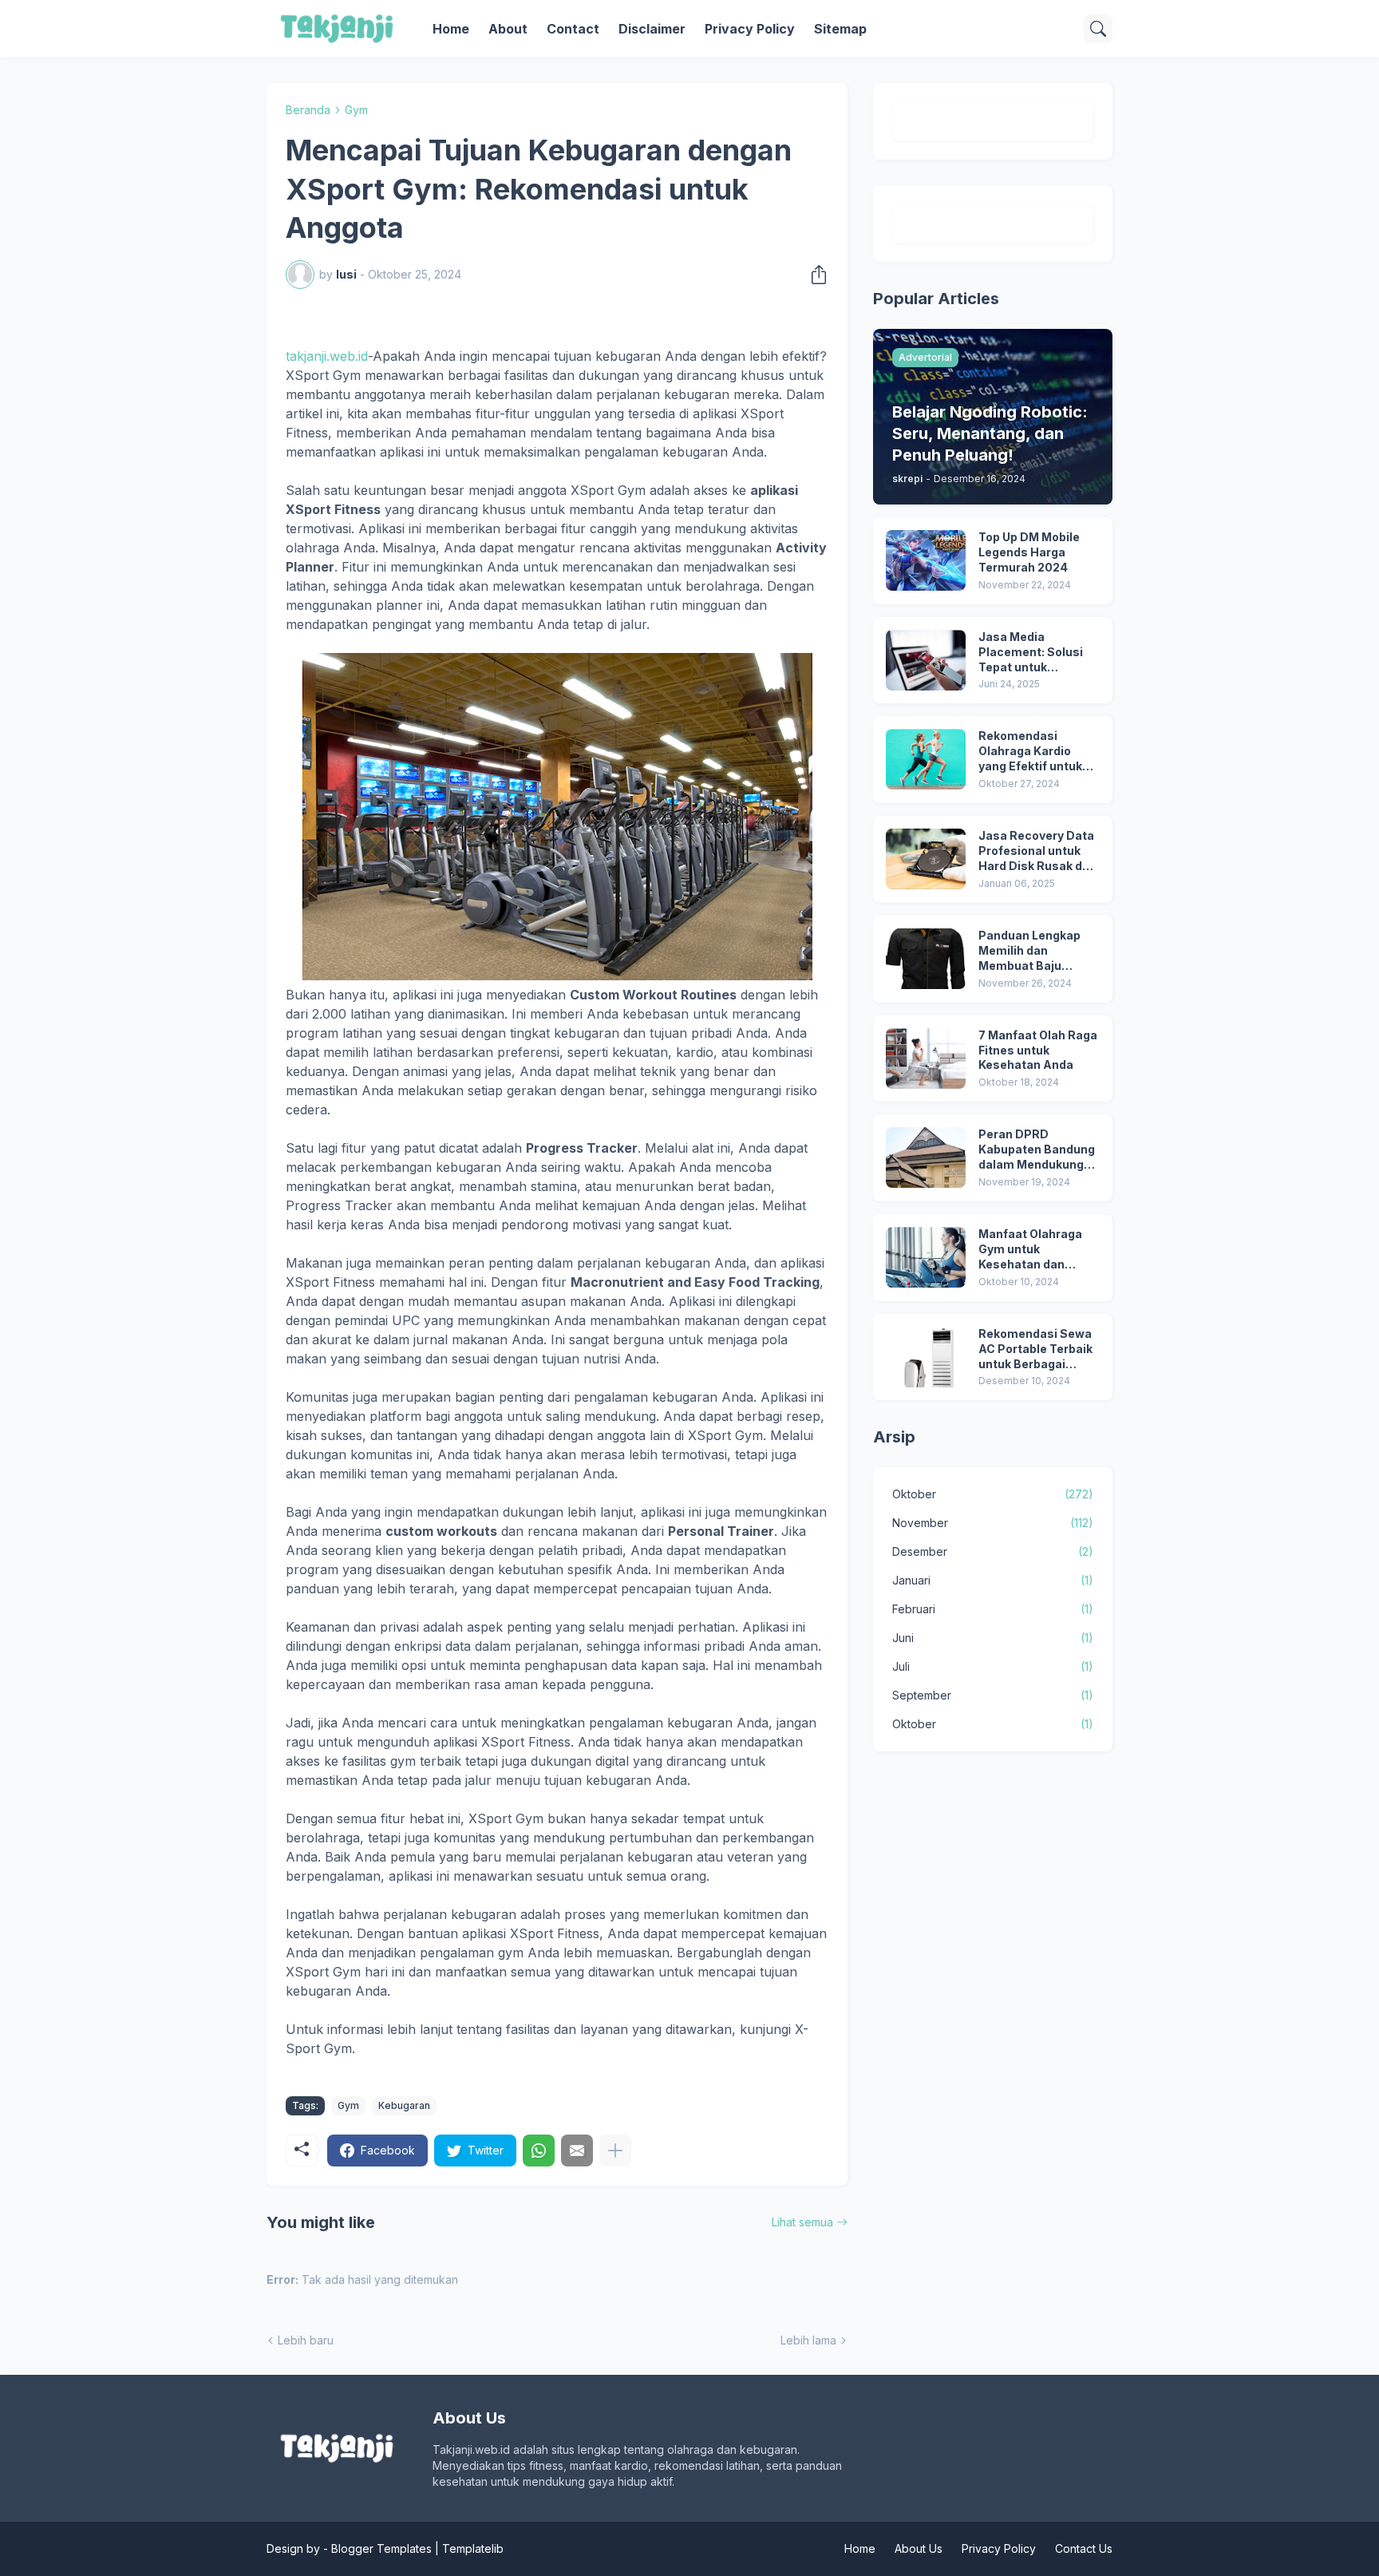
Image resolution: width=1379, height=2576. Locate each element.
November (993, 1523)
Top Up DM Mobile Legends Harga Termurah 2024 (1029, 552)
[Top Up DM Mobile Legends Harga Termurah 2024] (926, 560)
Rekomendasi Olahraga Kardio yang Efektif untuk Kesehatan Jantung (1035, 752)
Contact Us (1084, 2548)
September (993, 1695)
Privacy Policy (750, 29)
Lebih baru (306, 2340)
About (508, 29)
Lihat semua (802, 2222)
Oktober (993, 1494)
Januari (993, 1580)
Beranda (308, 110)
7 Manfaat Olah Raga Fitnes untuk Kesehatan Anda (1038, 1050)
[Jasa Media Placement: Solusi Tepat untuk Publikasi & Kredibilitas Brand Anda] (926, 660)
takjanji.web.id (327, 356)
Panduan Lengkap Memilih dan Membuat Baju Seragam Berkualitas (1039, 951)
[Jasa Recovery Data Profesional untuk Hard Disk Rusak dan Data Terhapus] (926, 859)
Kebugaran (404, 2105)
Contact (573, 29)
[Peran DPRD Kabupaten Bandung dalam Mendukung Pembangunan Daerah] (926, 1157)
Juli (993, 1666)
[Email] (577, 2151)
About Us (919, 2548)
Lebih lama (808, 2340)
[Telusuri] (1098, 29)
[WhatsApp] (539, 2151)
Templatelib (473, 2548)
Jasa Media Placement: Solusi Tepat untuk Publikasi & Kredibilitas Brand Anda (1031, 653)
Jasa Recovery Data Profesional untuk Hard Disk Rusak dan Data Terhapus (1037, 851)
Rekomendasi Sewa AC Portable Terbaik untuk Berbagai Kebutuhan (1035, 1349)
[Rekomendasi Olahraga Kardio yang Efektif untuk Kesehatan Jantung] (926, 759)
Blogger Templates (381, 2548)
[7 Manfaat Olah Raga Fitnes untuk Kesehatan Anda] (926, 1058)
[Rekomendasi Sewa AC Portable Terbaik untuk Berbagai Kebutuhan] (926, 1357)
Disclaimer (652, 29)
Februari (993, 1609)
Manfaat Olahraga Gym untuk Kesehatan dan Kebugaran (1030, 1250)
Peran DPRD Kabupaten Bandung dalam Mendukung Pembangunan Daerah (1037, 1150)
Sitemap (840, 29)
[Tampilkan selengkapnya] (615, 2151)
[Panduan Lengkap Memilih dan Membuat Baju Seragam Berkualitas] (926, 959)
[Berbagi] (814, 275)
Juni (993, 1638)
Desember (993, 1551)
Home (451, 29)
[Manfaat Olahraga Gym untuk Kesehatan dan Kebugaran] (926, 1257)
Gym (356, 110)
